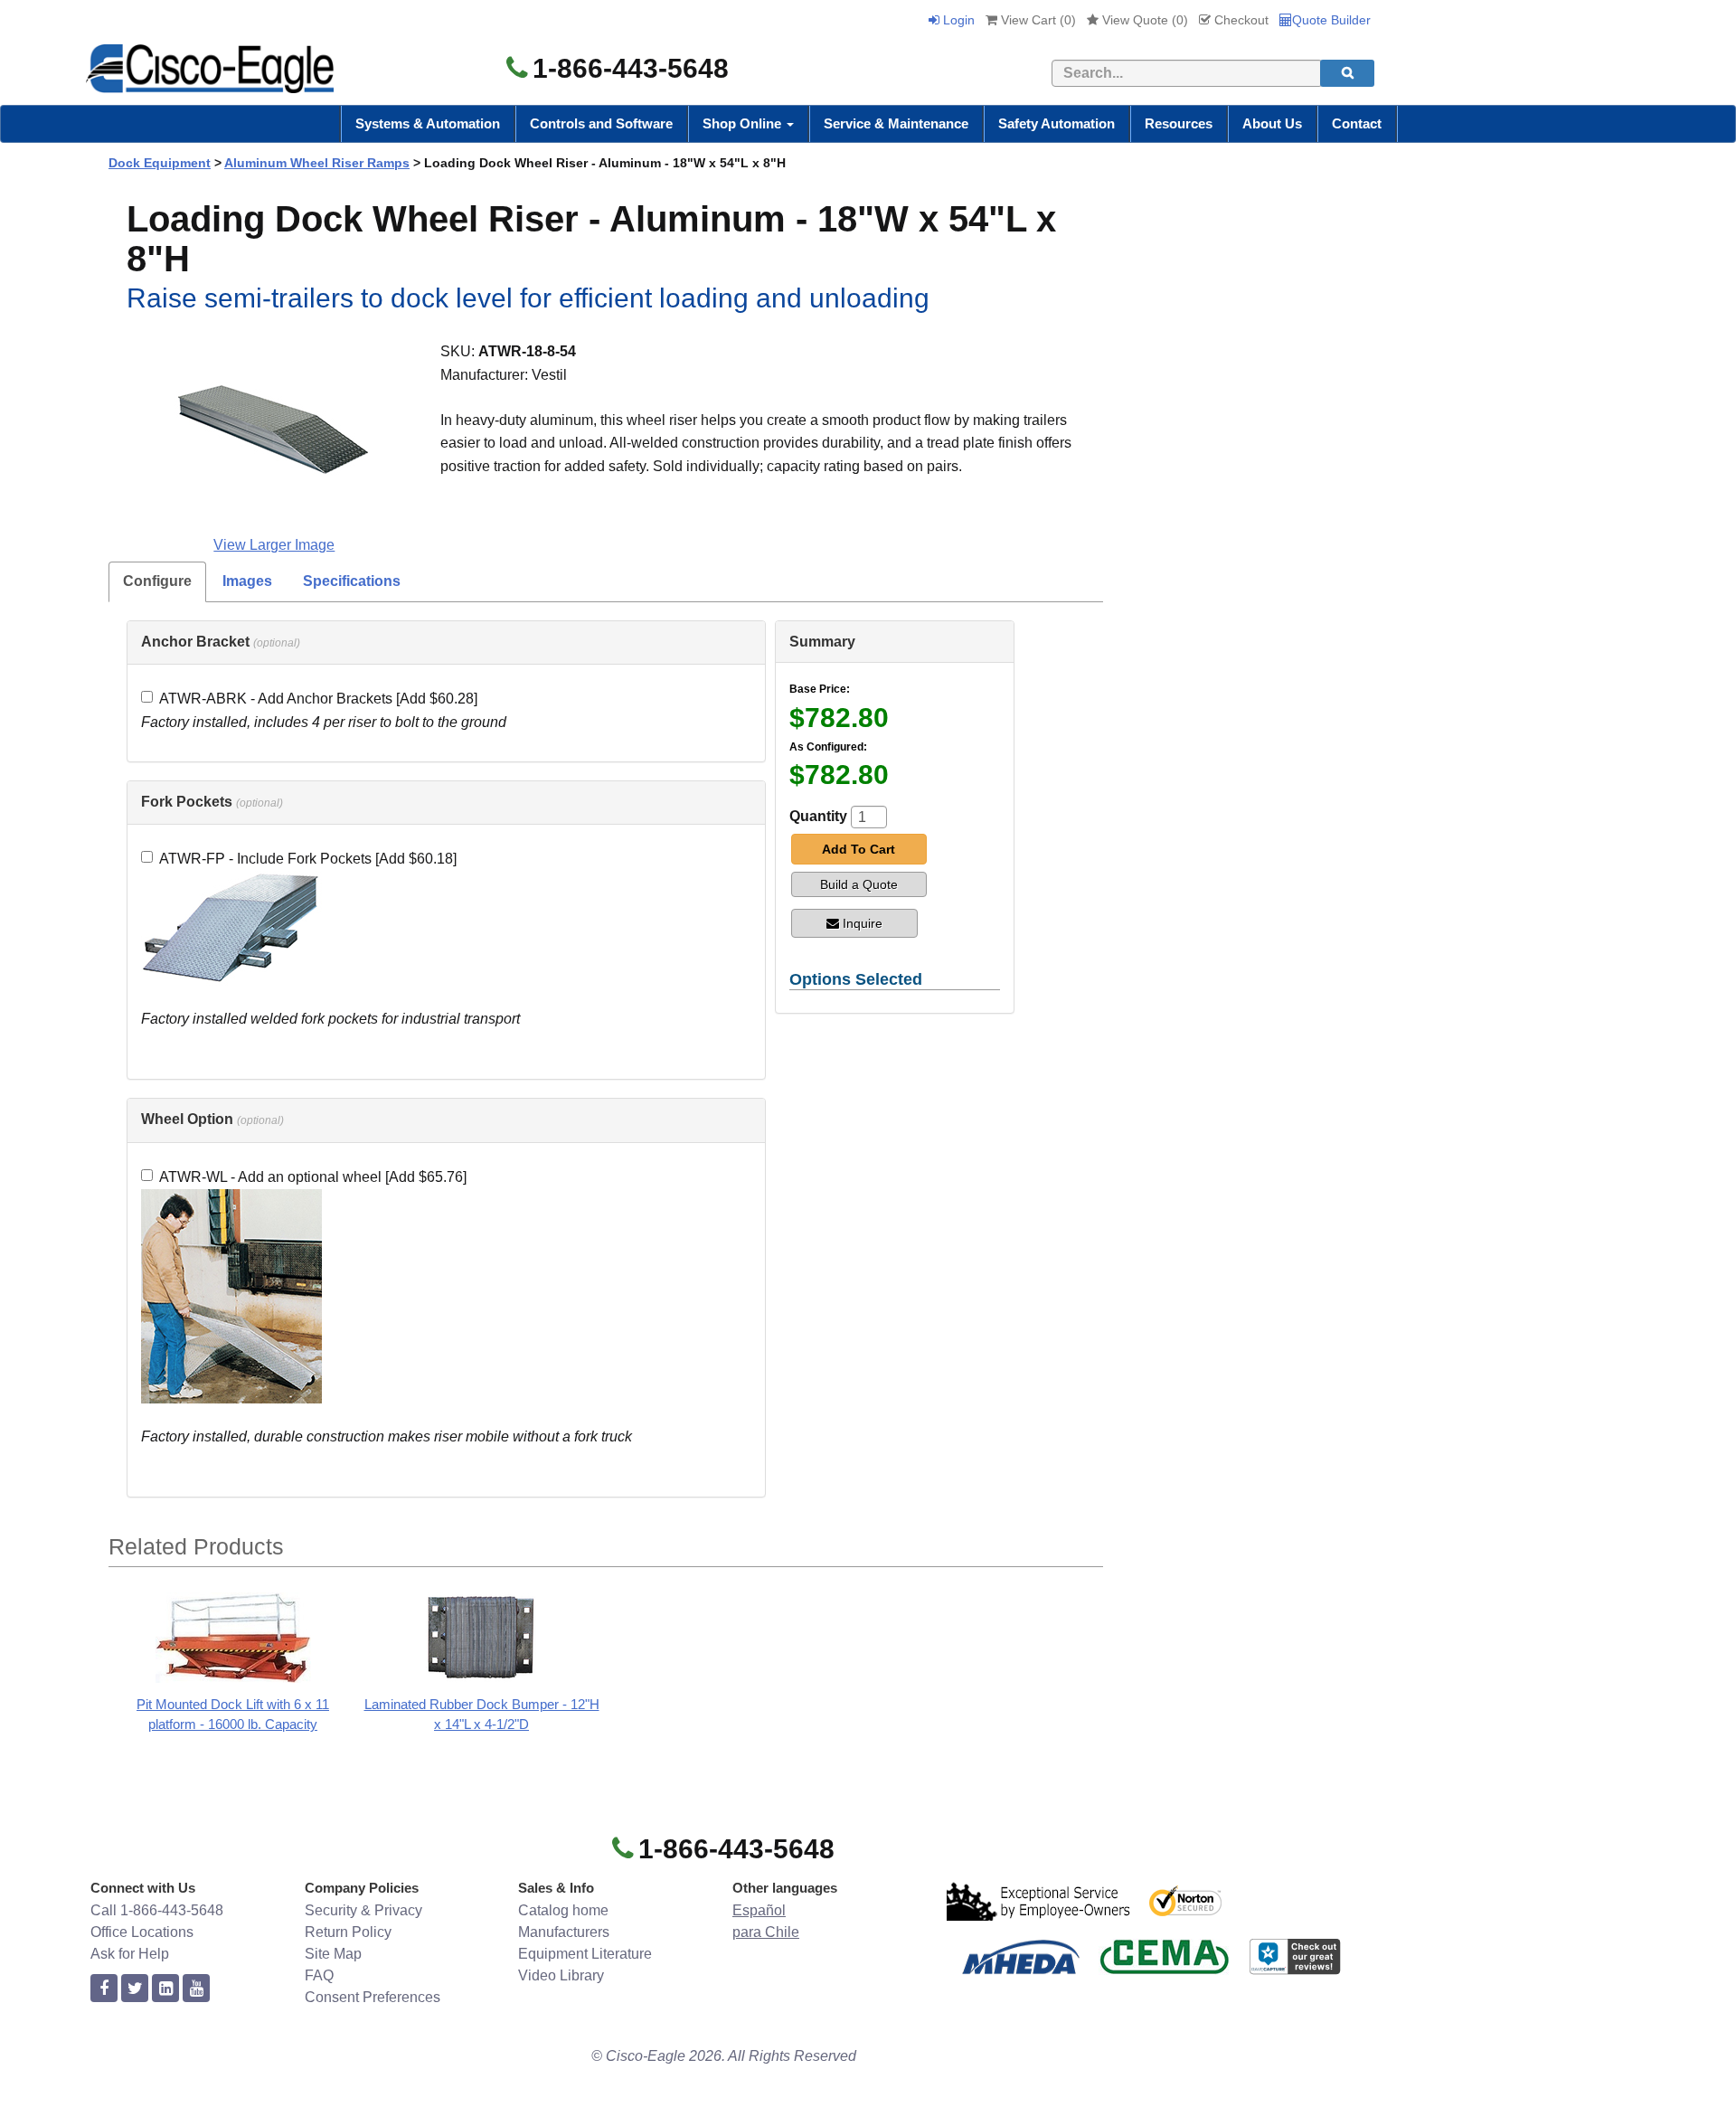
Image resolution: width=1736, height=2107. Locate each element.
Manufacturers (564, 1932)
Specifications (352, 581)
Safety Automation (1057, 123)
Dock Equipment (160, 163)
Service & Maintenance (896, 123)
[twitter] (135, 1989)
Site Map (333, 1954)
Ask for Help (130, 1954)
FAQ (319, 1975)
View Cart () (1037, 20)
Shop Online (744, 123)
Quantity (818, 816)
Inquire (863, 923)
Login (957, 20)
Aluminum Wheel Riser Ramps (317, 163)
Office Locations (142, 1932)
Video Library (561, 1975)
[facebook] (104, 1989)
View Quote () (1143, 20)
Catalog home (563, 1910)
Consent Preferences (373, 1997)
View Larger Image (274, 545)
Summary (822, 642)
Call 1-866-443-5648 (157, 1910)
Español (759, 1910)
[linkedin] (165, 1989)
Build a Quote (859, 884)
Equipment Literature (585, 1954)
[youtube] (196, 1989)
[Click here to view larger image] (274, 430)
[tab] (446, 643)
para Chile (766, 1932)
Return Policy (348, 1932)
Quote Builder (1331, 20)
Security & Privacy (363, 1910)
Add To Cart (859, 849)
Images (247, 581)
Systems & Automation (428, 123)
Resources (1179, 123)
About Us (1272, 123)
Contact (1357, 123)
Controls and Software (601, 123)
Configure (157, 581)
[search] (1347, 73)
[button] (221, 642)
